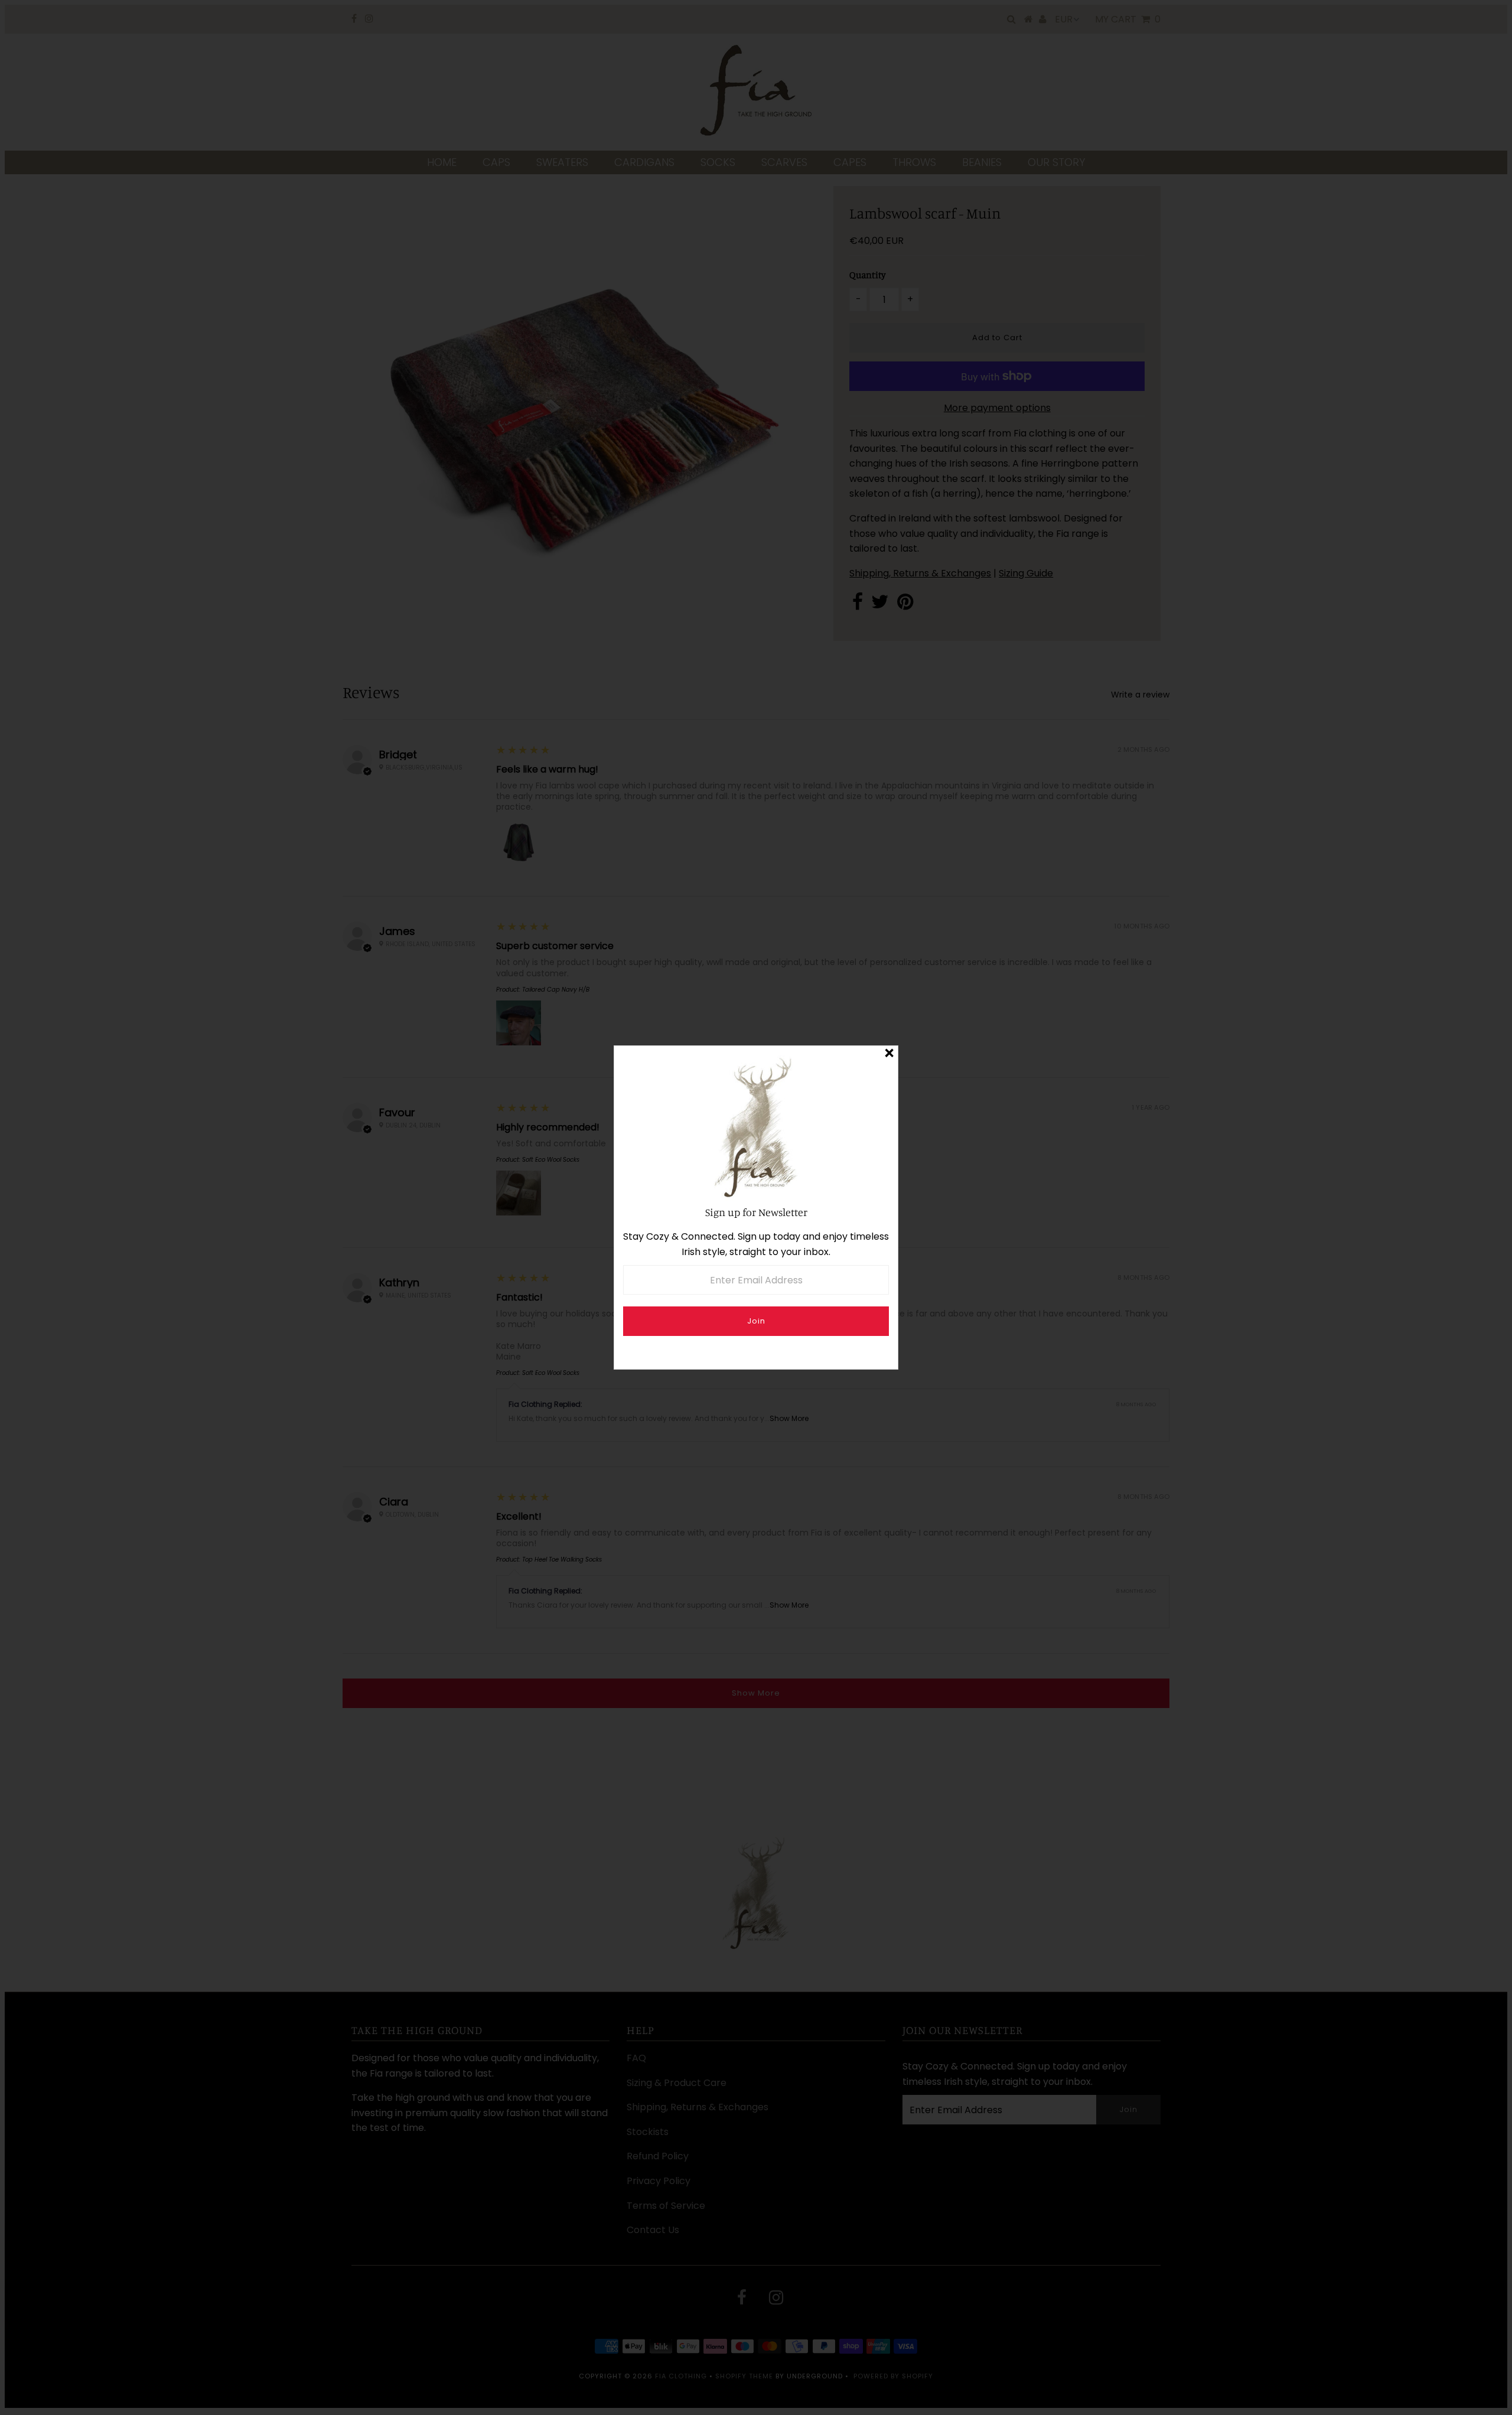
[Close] (889, 1055)
